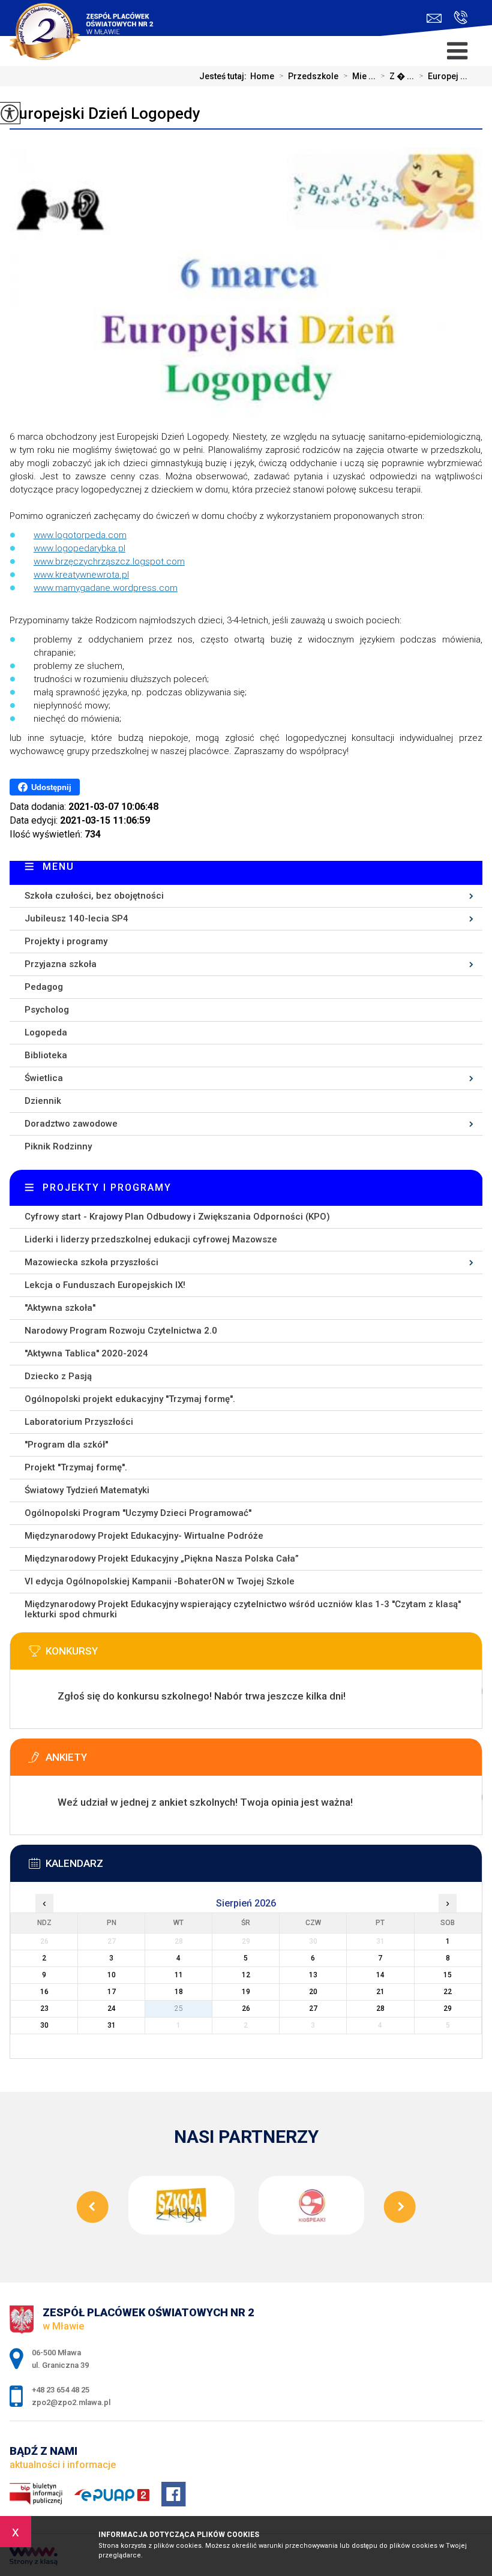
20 (313, 1992)
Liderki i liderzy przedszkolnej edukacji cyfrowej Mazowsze (151, 1239)
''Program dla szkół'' (66, 1445)
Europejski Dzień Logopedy (105, 113)
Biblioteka (46, 1055)
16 (44, 1992)
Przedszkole (309, 76)
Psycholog (47, 1010)
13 (313, 1975)
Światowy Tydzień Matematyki (87, 1490)
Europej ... (443, 76)
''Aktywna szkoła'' (60, 1308)
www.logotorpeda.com (80, 535)
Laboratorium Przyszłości (79, 1422)
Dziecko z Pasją (58, 1376)
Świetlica (44, 1078)
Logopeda (46, 1032)
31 (112, 2025)
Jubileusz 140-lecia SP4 (76, 918)
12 (246, 1975)
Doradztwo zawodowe (71, 1124)
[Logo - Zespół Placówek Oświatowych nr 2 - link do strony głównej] (89, 24)
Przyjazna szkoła (61, 964)
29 (448, 2008)
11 (179, 1975)
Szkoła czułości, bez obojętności (94, 896)
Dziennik (43, 1101)
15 (448, 1975)
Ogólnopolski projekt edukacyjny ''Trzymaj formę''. (130, 1399)
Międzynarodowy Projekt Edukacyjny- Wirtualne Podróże (144, 1536)
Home (262, 76)
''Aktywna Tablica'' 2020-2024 (86, 1353)
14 (380, 1975)
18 (179, 1992)
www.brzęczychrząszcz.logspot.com (109, 562)
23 (44, 2008)
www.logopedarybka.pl (79, 548)
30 (44, 2025)
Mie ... (359, 76)
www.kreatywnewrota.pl (81, 575)
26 (246, 2008)
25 (179, 2008)
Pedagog (44, 987)
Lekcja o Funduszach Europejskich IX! (105, 1285)
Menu (58, 867)
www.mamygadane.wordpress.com (106, 588)
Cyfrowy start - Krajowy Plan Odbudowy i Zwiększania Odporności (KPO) (177, 1217)
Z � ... (397, 76)
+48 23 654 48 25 (457, 18)
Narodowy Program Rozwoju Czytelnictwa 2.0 (121, 1331)
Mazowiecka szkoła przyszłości (91, 1262)
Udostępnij (51, 787)
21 (380, 1992)
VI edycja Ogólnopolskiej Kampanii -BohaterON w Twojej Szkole (160, 1581)
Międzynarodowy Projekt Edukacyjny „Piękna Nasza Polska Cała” (162, 1559)
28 (380, 2008)
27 (313, 2008)
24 (112, 2008)
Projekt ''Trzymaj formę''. (76, 1467)
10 (112, 1975)
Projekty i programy (66, 941)
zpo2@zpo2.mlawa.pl (437, 18)
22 (448, 1992)
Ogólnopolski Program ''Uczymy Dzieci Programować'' (138, 1513)
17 (112, 1992)
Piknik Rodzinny (58, 1146)
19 (246, 1992)
